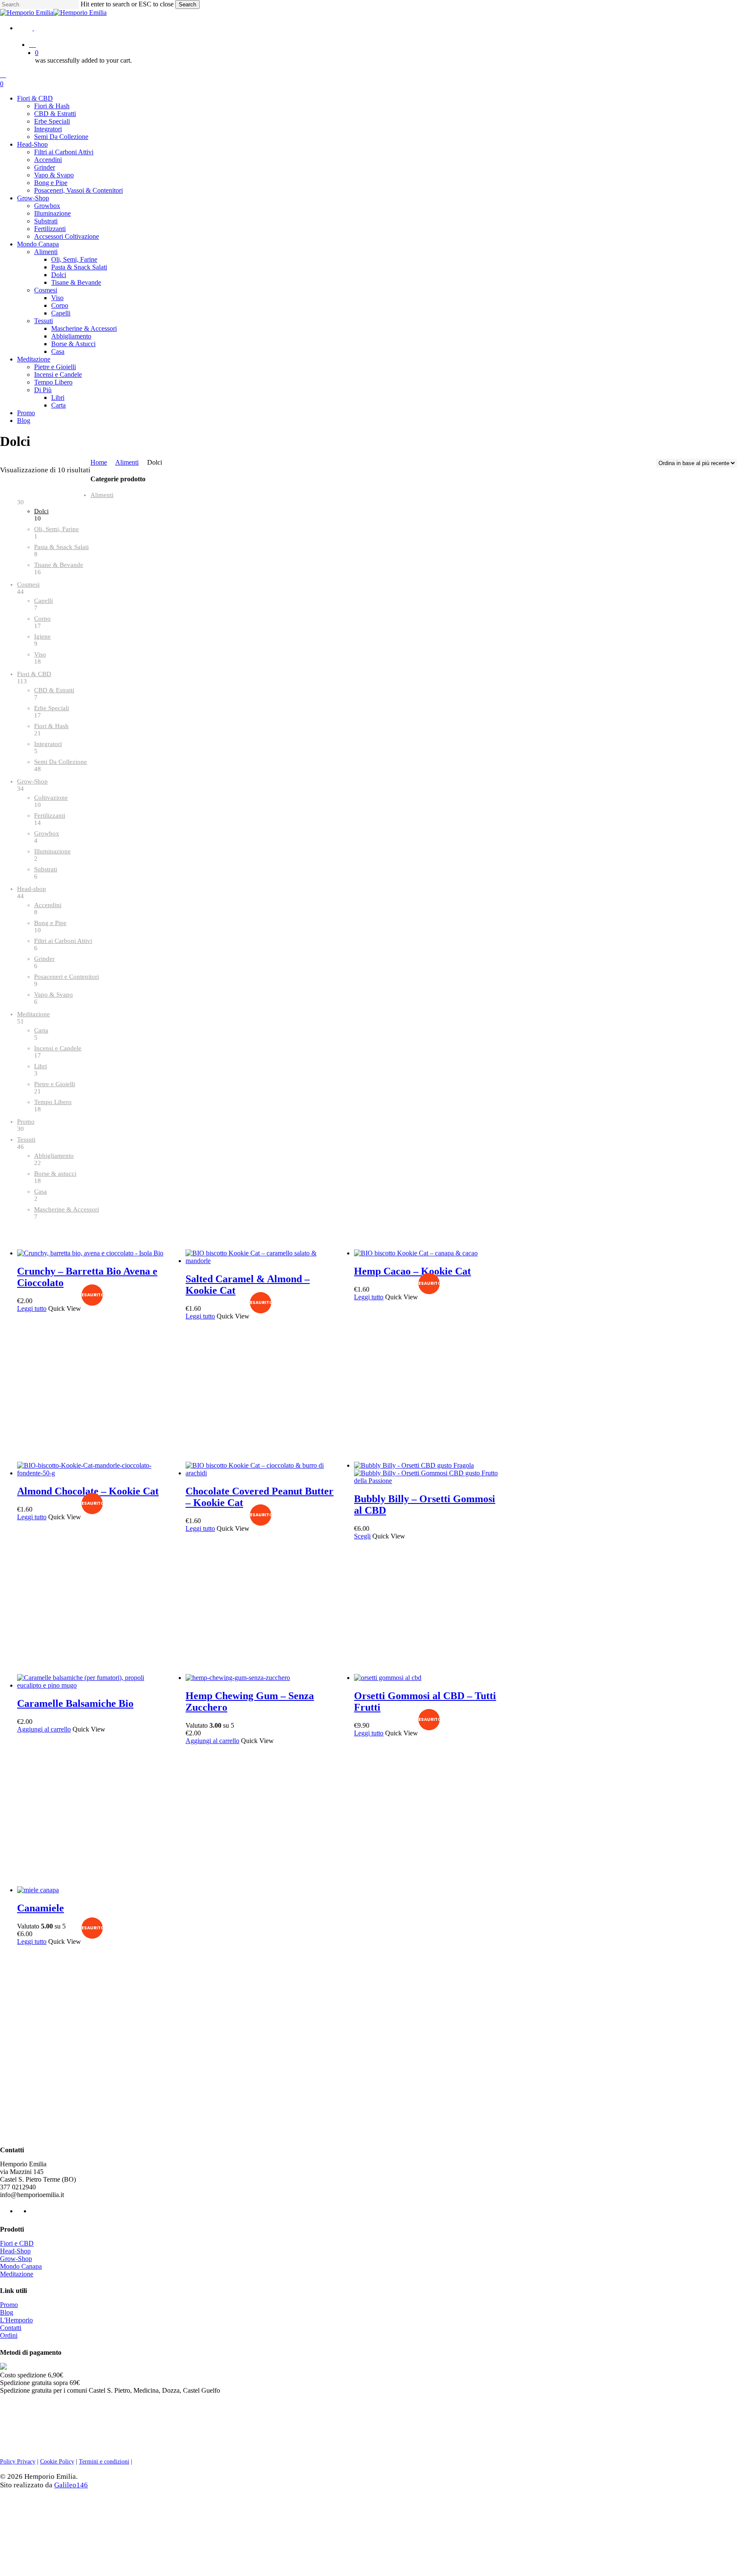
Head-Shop (15, 2251)
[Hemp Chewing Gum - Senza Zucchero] (238, 1678)
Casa (41, 1191)
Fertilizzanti (50, 815)
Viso (40, 654)
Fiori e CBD (17, 2243)
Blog (7, 2312)
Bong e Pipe (50, 923)
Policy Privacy (18, 2462)
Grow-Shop (32, 781)
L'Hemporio (16, 2320)
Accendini (48, 905)
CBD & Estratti (54, 690)
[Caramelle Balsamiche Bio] (92, 1685)
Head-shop (32, 889)
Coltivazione (51, 798)
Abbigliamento (54, 1156)
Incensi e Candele (58, 1048)
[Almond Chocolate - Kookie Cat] (92, 1473)
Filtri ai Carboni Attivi (63, 941)
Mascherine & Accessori (67, 1209)
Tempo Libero (53, 1102)
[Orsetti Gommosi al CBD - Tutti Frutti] (388, 1678)
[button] (44, 1729)
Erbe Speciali (52, 708)
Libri (41, 1066)
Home (99, 462)
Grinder (44, 959)
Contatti (11, 2328)
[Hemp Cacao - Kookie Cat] (416, 1253)
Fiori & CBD (34, 674)
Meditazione (33, 1014)
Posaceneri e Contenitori (67, 977)
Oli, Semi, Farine (57, 529)
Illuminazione (52, 851)
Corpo (42, 619)
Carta (41, 1030)
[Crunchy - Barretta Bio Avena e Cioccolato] (90, 1253)
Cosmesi (28, 584)
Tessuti (26, 1139)
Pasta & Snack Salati (61, 547)
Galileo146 (71, 2485)
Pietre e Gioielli (55, 1084)
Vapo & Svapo (54, 995)
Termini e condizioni (104, 2462)
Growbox (47, 833)
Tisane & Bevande (59, 565)
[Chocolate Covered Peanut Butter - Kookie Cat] (261, 1473)
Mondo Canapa (21, 2266)
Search (187, 4)
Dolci (41, 511)
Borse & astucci (55, 1174)
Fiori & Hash (51, 726)
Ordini (9, 2335)
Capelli (44, 601)
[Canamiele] (38, 1890)
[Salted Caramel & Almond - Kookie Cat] (261, 1261)
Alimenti (127, 462)
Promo (26, 1122)
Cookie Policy (57, 2462)
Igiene (42, 636)
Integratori (48, 744)
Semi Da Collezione (61, 762)
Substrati (46, 869)
